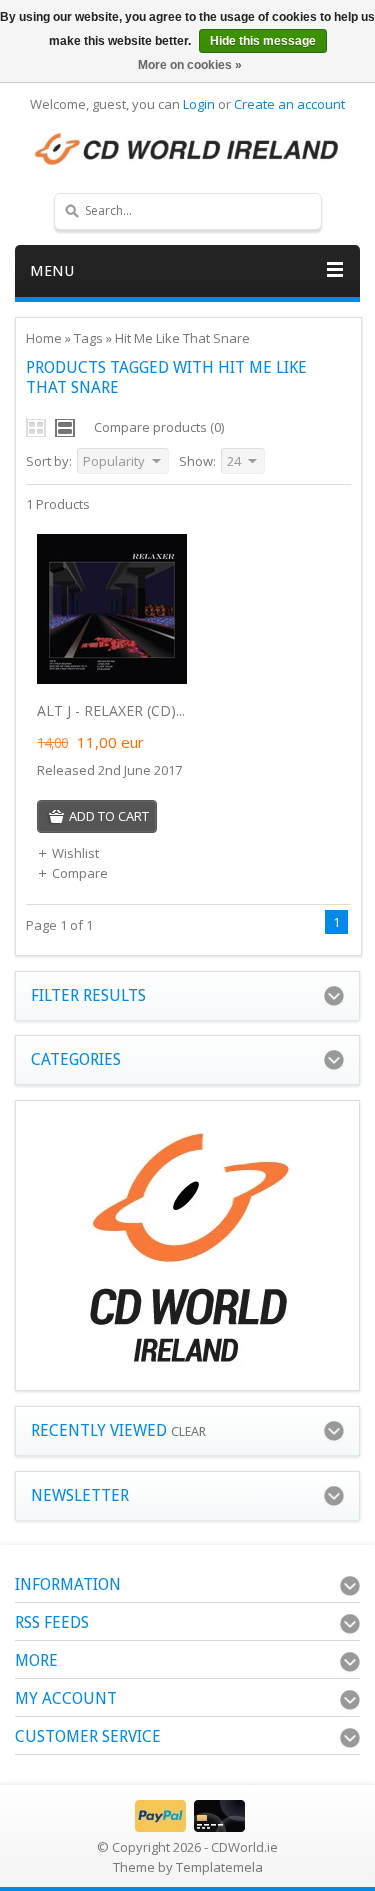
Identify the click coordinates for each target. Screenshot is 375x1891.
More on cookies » (190, 65)
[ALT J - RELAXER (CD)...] (112, 679)
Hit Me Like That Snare (182, 338)
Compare (80, 873)
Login (199, 104)
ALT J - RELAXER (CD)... (111, 710)
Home (44, 338)
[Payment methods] (187, 1827)
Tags (88, 338)
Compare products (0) (159, 427)
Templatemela (219, 1867)
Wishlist (75, 853)
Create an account (289, 104)
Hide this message (263, 41)
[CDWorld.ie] (187, 150)
